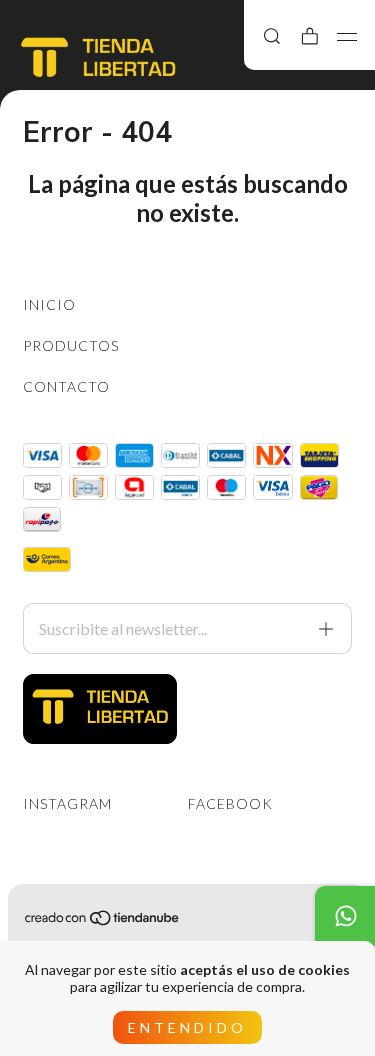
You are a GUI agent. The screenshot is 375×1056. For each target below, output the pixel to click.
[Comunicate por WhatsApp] (345, 916)
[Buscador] (272, 36)
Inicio (49, 304)
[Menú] (347, 37)
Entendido (187, 1027)
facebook (230, 803)
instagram (67, 803)
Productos (71, 345)
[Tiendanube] (103, 921)
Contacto (66, 386)
